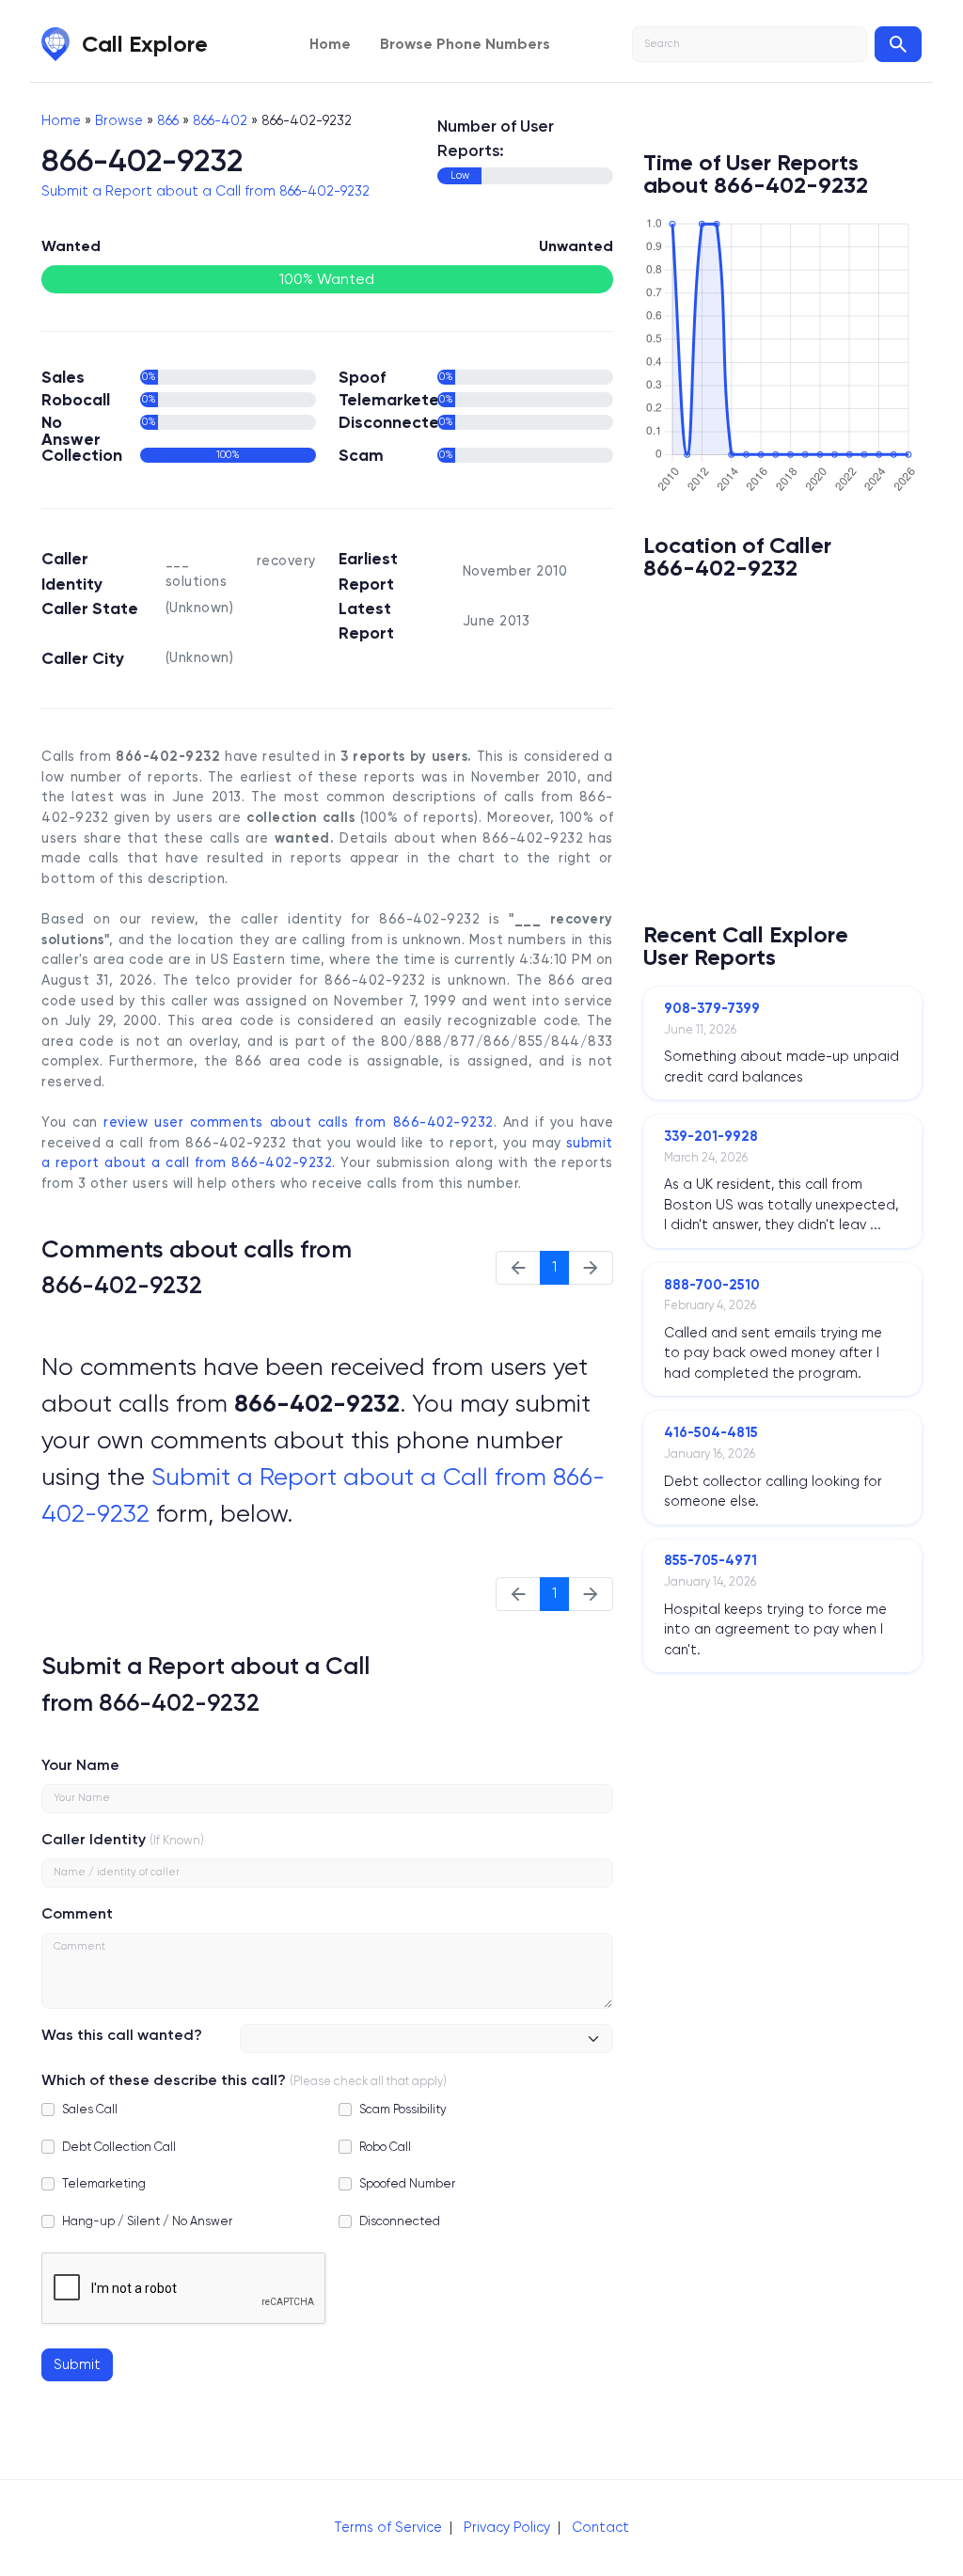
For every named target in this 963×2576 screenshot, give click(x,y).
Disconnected (400, 2221)
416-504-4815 (711, 1432)
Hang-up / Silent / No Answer (147, 2221)
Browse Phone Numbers (465, 44)
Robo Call (385, 2147)
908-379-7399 (712, 1008)
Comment (77, 1913)
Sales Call (90, 2109)
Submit (77, 2364)
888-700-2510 (712, 1285)
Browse (119, 120)
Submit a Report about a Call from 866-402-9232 (205, 191)
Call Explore (145, 44)
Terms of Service (388, 2527)
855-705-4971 (710, 1560)
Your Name (80, 1765)
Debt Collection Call (119, 2147)
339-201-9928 (711, 1136)
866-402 (220, 120)
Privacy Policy (507, 2527)
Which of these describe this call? (164, 2080)
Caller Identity (94, 1839)
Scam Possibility (403, 2109)
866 (168, 120)
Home (330, 44)
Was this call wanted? (122, 2035)
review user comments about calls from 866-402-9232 (298, 1122)
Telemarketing (104, 2183)
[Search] (898, 44)
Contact (600, 2527)
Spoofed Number (407, 2183)
